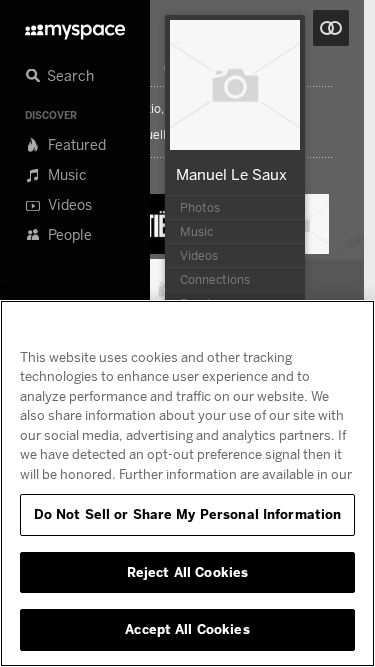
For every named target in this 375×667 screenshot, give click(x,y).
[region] (187, 483)
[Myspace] (75, 26)
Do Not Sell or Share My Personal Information (188, 514)
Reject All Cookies (187, 572)
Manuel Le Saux (231, 174)
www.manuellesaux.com (159, 135)
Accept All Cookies (187, 629)
